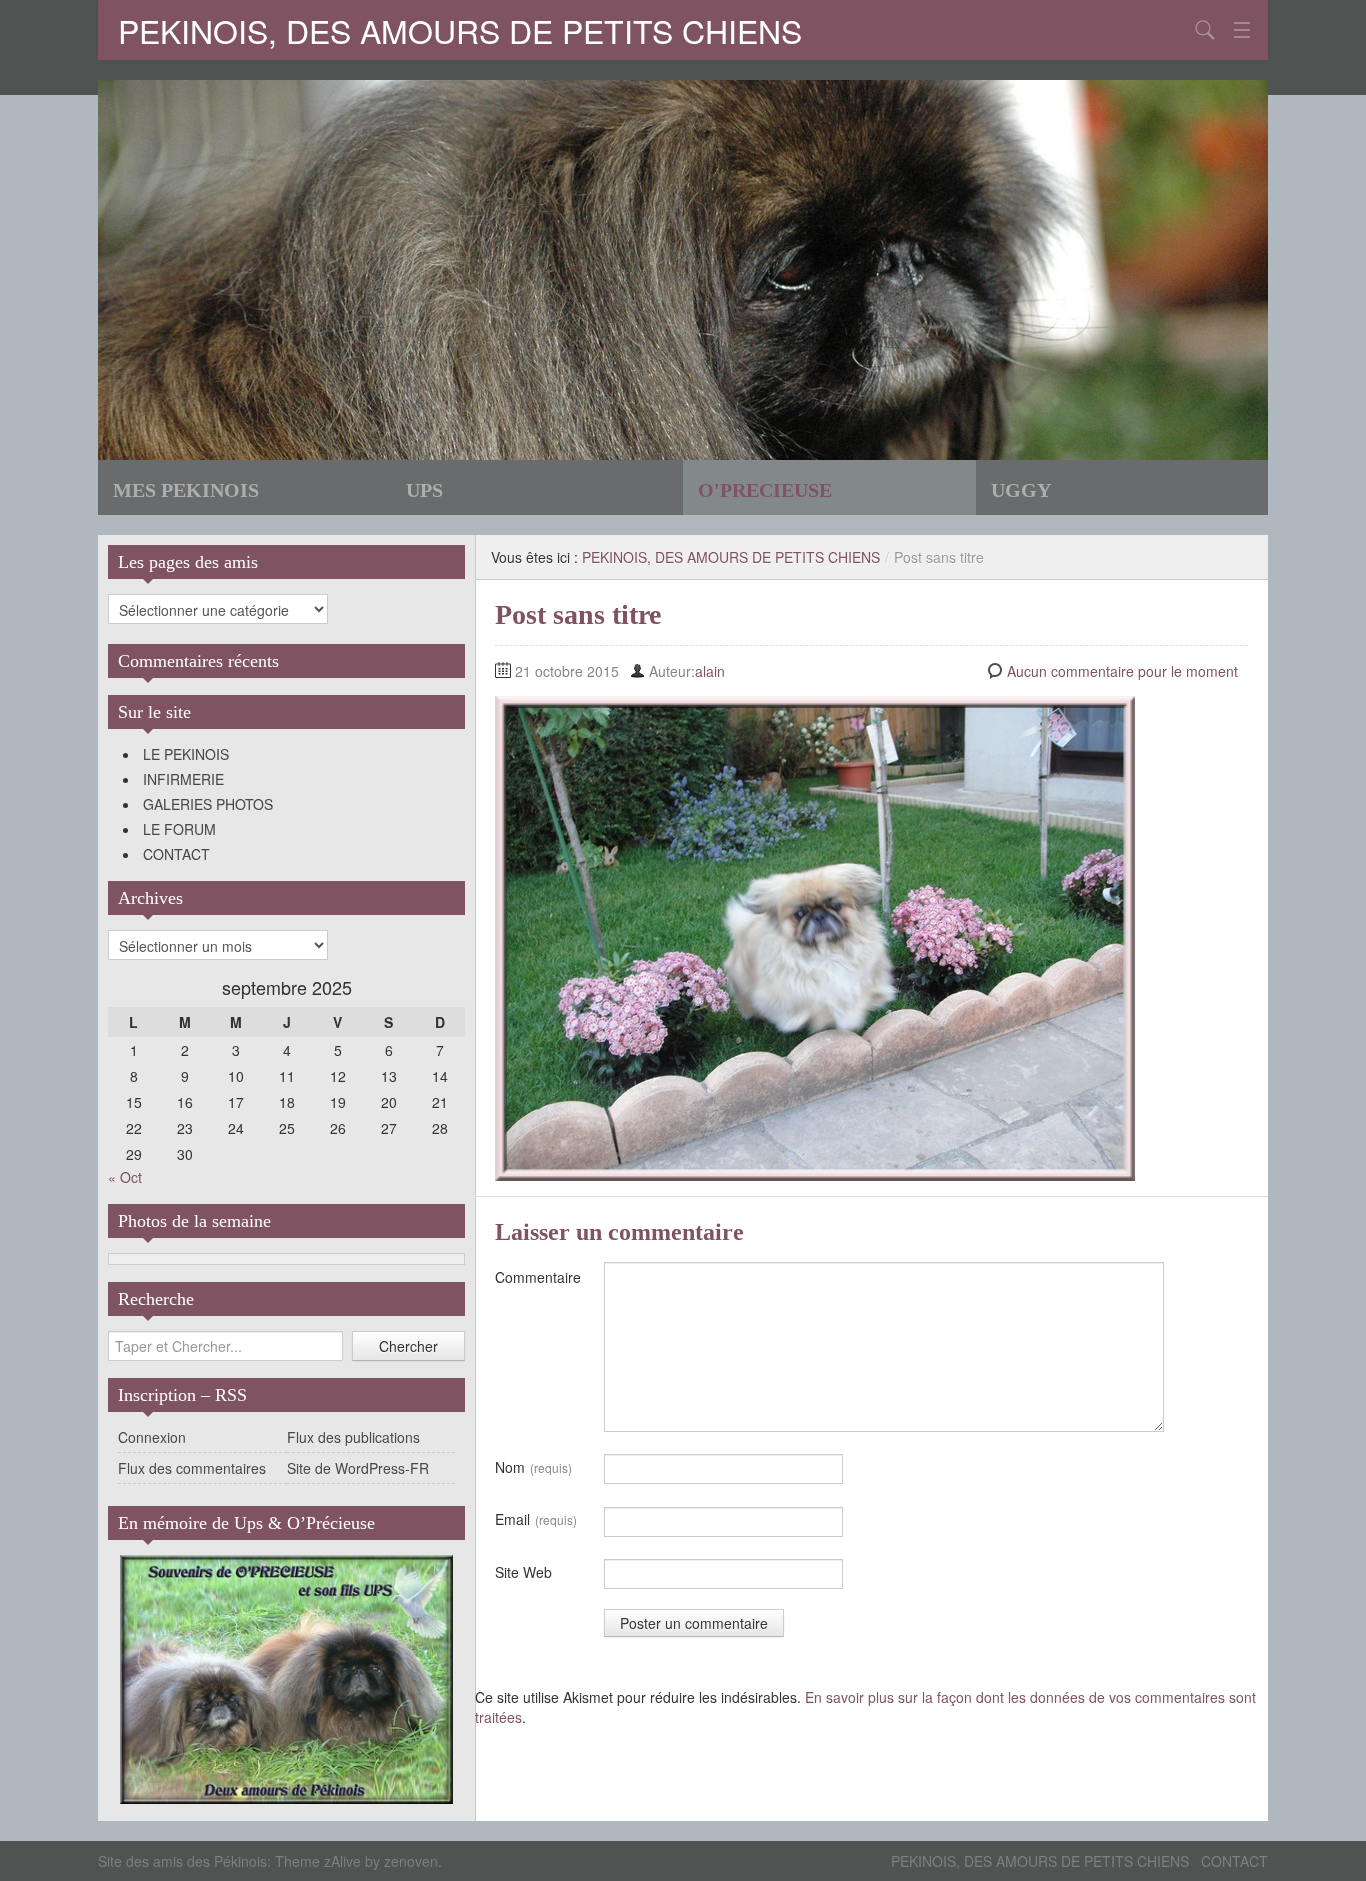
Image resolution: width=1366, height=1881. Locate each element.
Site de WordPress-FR (358, 1468)
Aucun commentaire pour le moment (1122, 671)
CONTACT (176, 854)
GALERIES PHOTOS (208, 804)
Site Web (523, 1572)
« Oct (125, 1177)
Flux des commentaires (192, 1468)
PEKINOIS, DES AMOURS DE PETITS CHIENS (460, 30)
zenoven (411, 1861)
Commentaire (538, 1277)
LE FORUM (179, 829)
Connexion (152, 1437)
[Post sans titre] (815, 936)
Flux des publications (353, 1437)
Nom (533, 1467)
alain (710, 671)
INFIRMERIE (183, 779)
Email (536, 1519)
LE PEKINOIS (186, 754)
